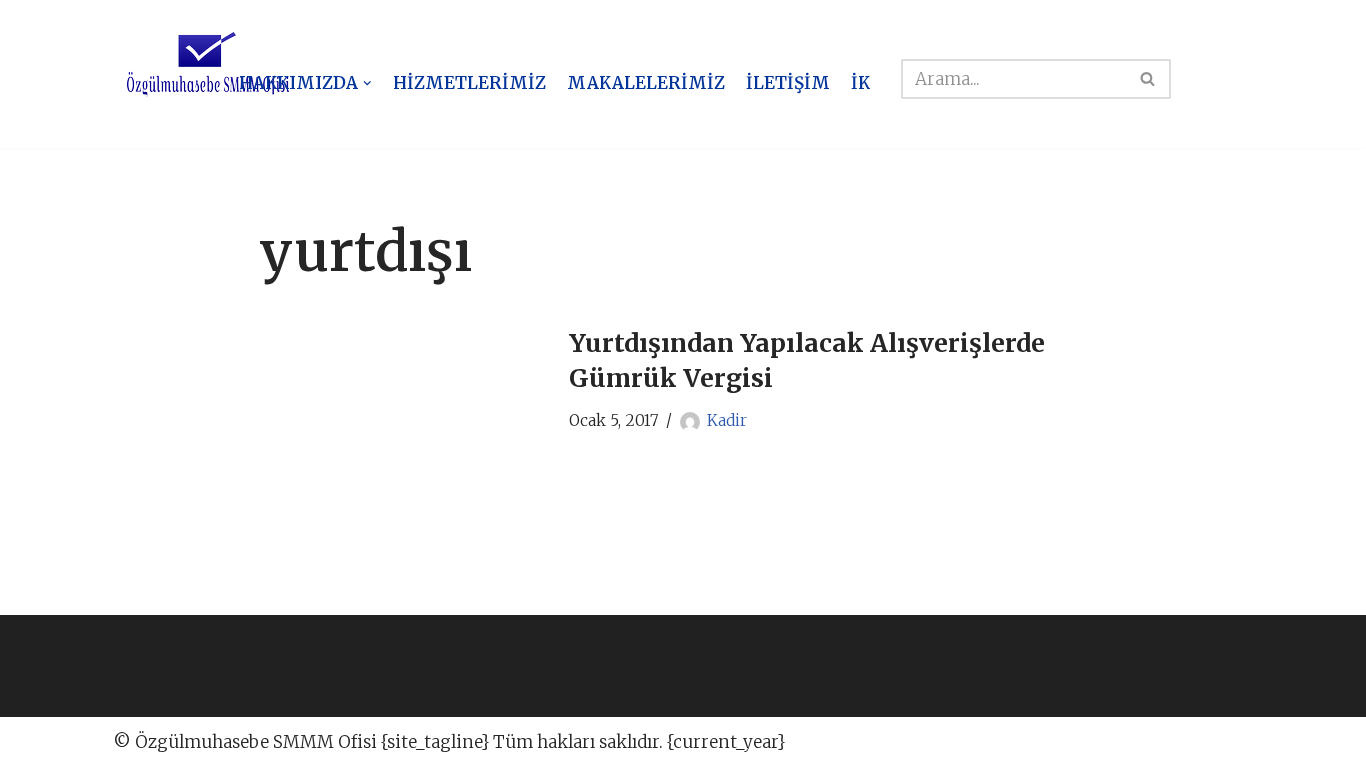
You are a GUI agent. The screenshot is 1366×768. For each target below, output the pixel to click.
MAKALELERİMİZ (646, 83)
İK (860, 83)
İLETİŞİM (788, 83)
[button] (367, 83)
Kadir (727, 420)
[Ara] (1148, 79)
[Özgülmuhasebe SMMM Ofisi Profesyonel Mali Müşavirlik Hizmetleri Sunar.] (208, 65)
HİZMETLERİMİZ (469, 83)
